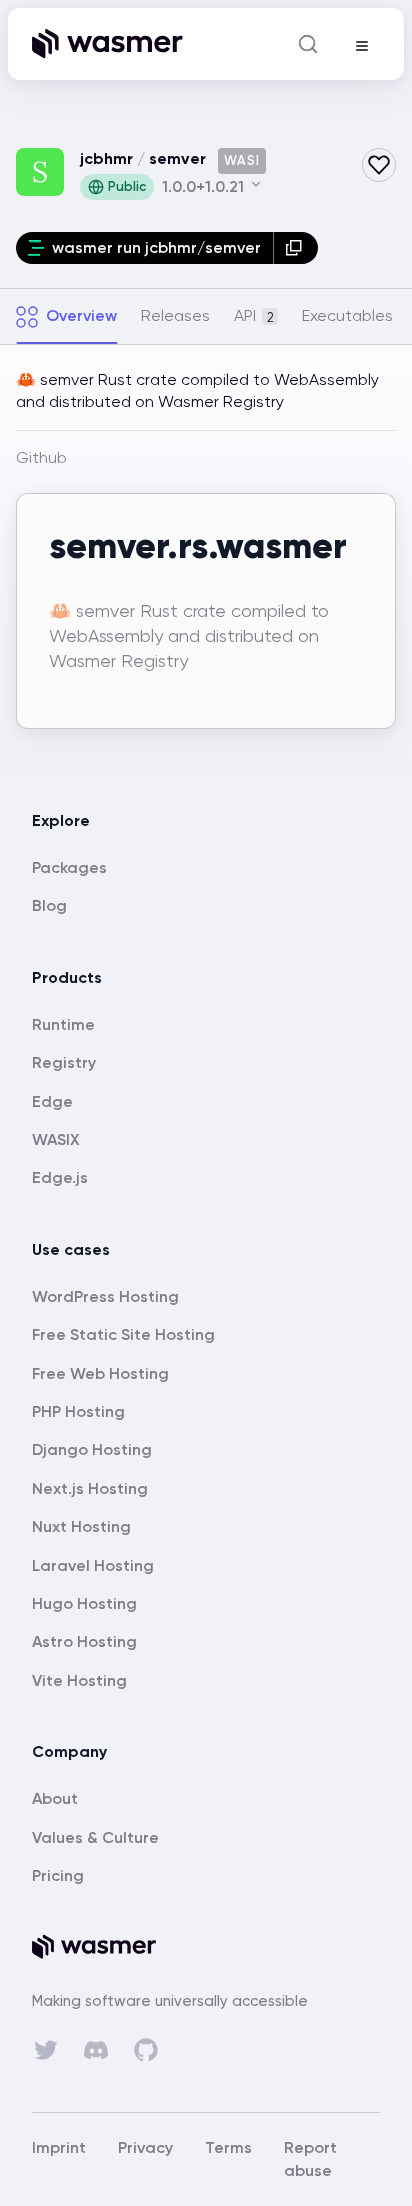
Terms (228, 2147)
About (55, 1798)
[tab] (66, 316)
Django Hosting (92, 1449)
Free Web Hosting (100, 1373)
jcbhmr (106, 158)
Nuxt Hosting (81, 1526)
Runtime (63, 1024)
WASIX (56, 1139)
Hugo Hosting (84, 1603)
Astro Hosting (84, 1641)
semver (177, 158)
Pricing (58, 1875)
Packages (69, 867)
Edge (52, 1101)
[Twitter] (46, 2050)
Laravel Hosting (93, 1565)
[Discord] (96, 2050)
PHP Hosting (78, 1411)
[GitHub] (146, 2050)
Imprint (59, 2147)
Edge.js (60, 1177)
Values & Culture (95, 1837)
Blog (49, 905)
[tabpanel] (206, 561)
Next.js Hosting (90, 1488)
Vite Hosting (79, 1680)
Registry (64, 1062)
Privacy (145, 2147)
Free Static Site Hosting (123, 1334)
